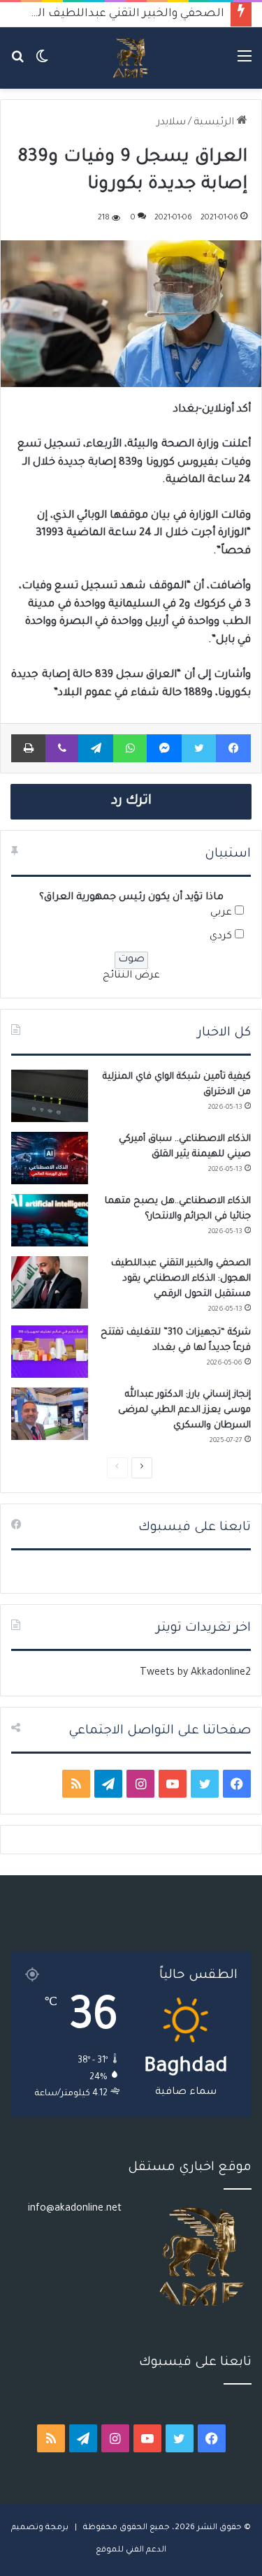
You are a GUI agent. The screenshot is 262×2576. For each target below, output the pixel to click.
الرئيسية (215, 123)
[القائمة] (245, 63)
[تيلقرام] (96, 748)
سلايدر (171, 123)
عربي (221, 913)
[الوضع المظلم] (42, 63)
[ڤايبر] (62, 748)
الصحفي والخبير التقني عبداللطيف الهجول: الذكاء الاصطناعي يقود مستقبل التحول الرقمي (181, 1279)
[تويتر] (199, 748)
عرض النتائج (131, 976)
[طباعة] (28, 748)
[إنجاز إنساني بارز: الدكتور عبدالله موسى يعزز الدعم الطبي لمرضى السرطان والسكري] (50, 1414)
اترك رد (131, 801)
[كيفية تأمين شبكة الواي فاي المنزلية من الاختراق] (50, 1096)
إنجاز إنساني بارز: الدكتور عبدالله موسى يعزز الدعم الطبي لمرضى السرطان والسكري (184, 1410)
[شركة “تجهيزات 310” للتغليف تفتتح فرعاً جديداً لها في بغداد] (50, 1352)
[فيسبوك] (233, 748)
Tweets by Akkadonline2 (195, 1673)
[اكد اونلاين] (131, 58)
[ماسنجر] (164, 748)
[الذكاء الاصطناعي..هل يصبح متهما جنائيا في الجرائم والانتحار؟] (50, 1220)
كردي (221, 937)
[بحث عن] (17, 63)
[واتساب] (130, 748)
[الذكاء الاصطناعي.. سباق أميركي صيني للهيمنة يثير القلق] (50, 1158)
